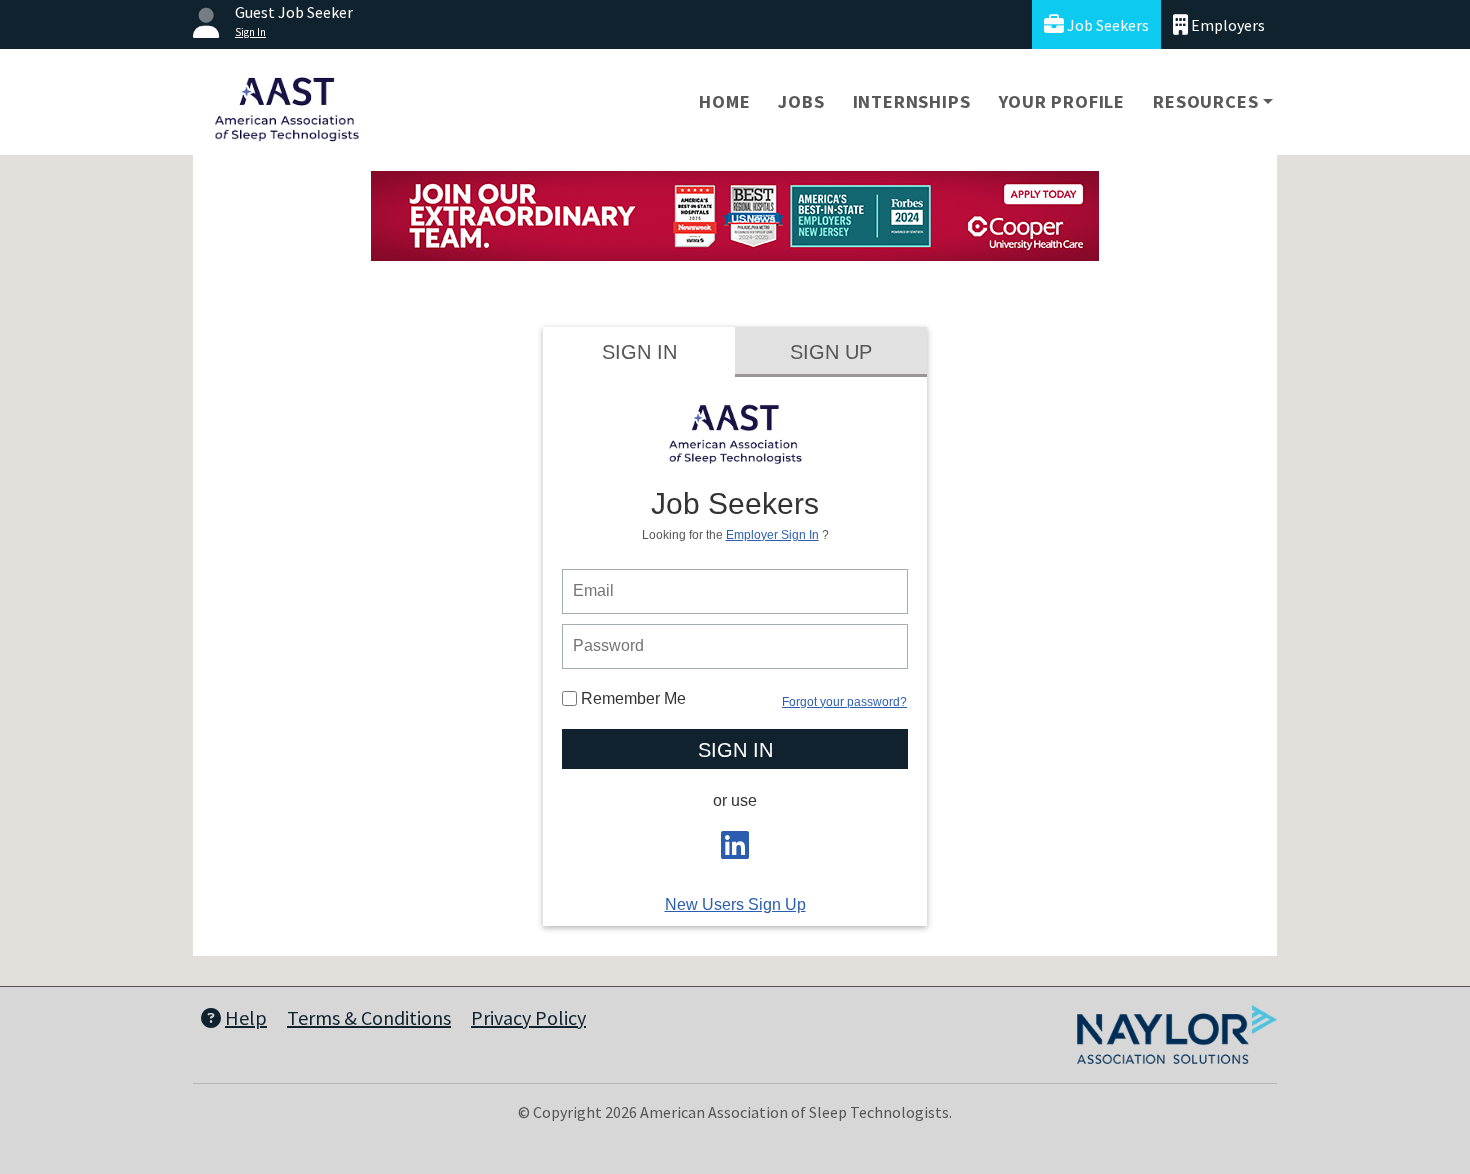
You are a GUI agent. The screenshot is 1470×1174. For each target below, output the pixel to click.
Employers (1226, 25)
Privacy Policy (528, 1017)
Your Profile (1062, 101)
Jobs (801, 101)
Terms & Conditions (369, 1017)
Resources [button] (1205, 101)
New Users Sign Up (735, 904)
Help (246, 1017)
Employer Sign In (772, 535)
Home (724, 101)
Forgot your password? (844, 702)
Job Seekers (1106, 25)
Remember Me (631, 698)
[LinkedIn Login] (735, 851)
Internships (912, 101)
